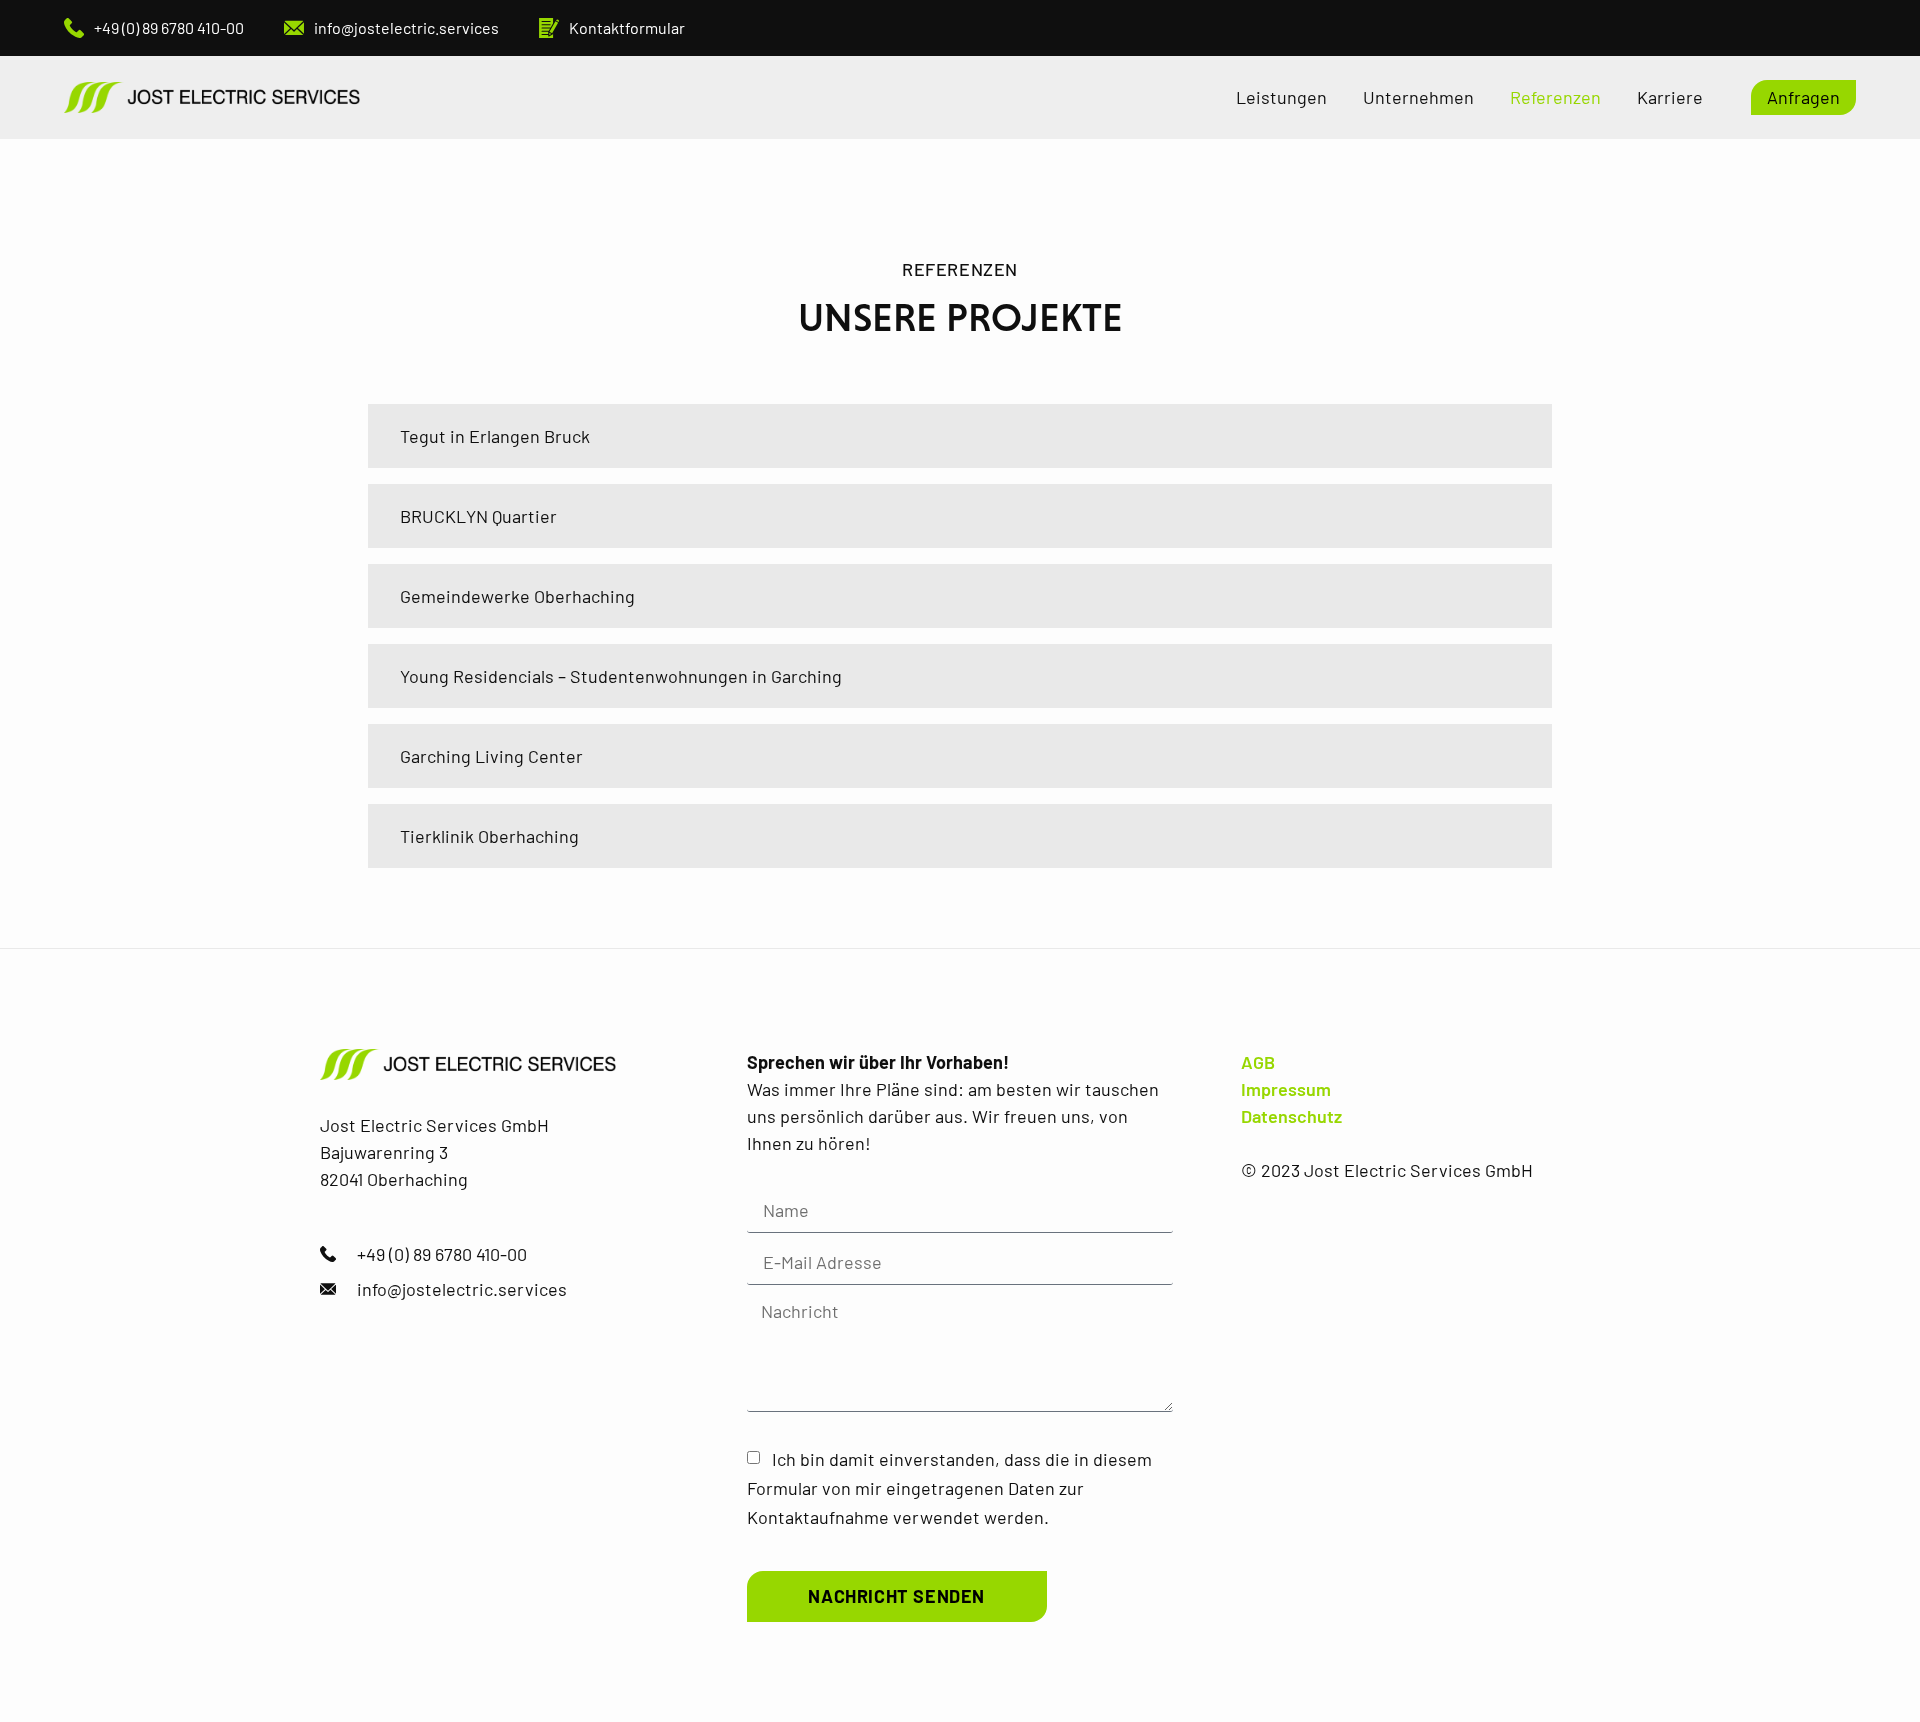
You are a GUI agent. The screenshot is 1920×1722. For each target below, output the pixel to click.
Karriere (1670, 97)
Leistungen (1281, 97)
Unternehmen (1418, 97)
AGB (1258, 1062)
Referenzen (1555, 97)
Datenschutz (1291, 1116)
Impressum (1286, 1089)
